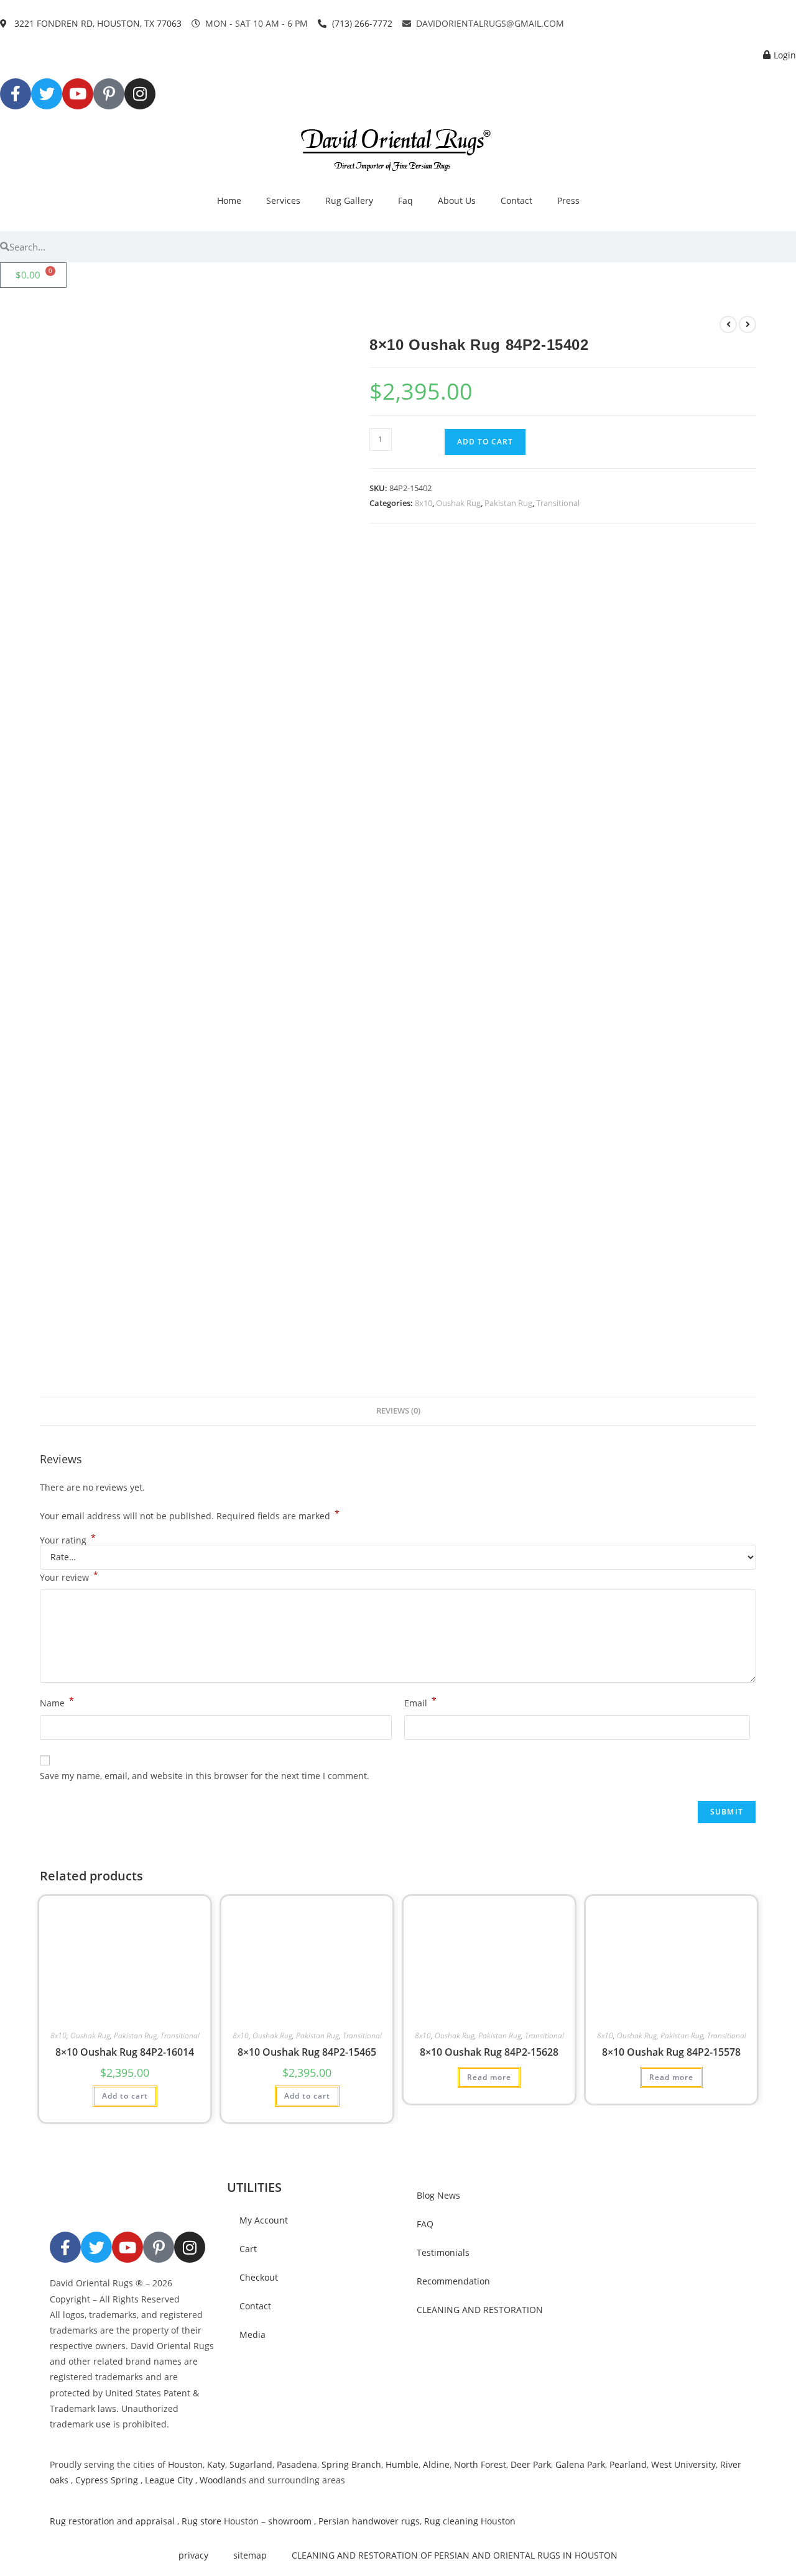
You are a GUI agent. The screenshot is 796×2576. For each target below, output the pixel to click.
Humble (402, 2464)
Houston (185, 2464)
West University (683, 2464)
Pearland (628, 2464)
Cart (248, 2249)
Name (57, 1702)
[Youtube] (78, 94)
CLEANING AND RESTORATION (480, 2310)
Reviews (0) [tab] (398, 1411)
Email (420, 1702)
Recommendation (453, 2281)
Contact (516, 200)
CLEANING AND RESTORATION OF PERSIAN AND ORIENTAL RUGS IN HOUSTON (455, 2555)
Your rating (68, 1540)
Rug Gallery (349, 200)
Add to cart (485, 442)
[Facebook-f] (16, 94)
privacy (193, 2555)
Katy (216, 2464)
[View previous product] (728, 324)
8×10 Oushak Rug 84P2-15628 (489, 2052)
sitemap (250, 2555)
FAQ (425, 2224)
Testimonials (443, 2252)
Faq (405, 200)
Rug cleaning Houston (470, 2521)
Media (252, 2334)
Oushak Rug (458, 503)
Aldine (436, 2464)
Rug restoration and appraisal (112, 2521)
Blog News (438, 2195)
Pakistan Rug (508, 503)
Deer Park (531, 2464)
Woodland (221, 2480)
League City (169, 2480)
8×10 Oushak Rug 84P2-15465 (307, 2052)
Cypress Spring (105, 2480)
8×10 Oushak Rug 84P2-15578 (671, 2052)
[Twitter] (47, 94)
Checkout (259, 2277)
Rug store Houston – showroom (247, 2521)
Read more (489, 2077)
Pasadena (297, 2464)
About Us (457, 200)
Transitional (558, 503)
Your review (69, 1576)
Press (568, 200)
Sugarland (251, 2464)
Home (229, 200)
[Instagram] (140, 94)
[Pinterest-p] (109, 94)
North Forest (480, 2464)
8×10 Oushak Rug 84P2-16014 (125, 2052)
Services (283, 200)
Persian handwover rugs (369, 2521)
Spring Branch (351, 2464)
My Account (264, 2220)
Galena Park (580, 2464)
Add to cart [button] (125, 2096)
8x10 (423, 503)
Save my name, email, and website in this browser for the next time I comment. (205, 1776)
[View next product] (747, 324)
